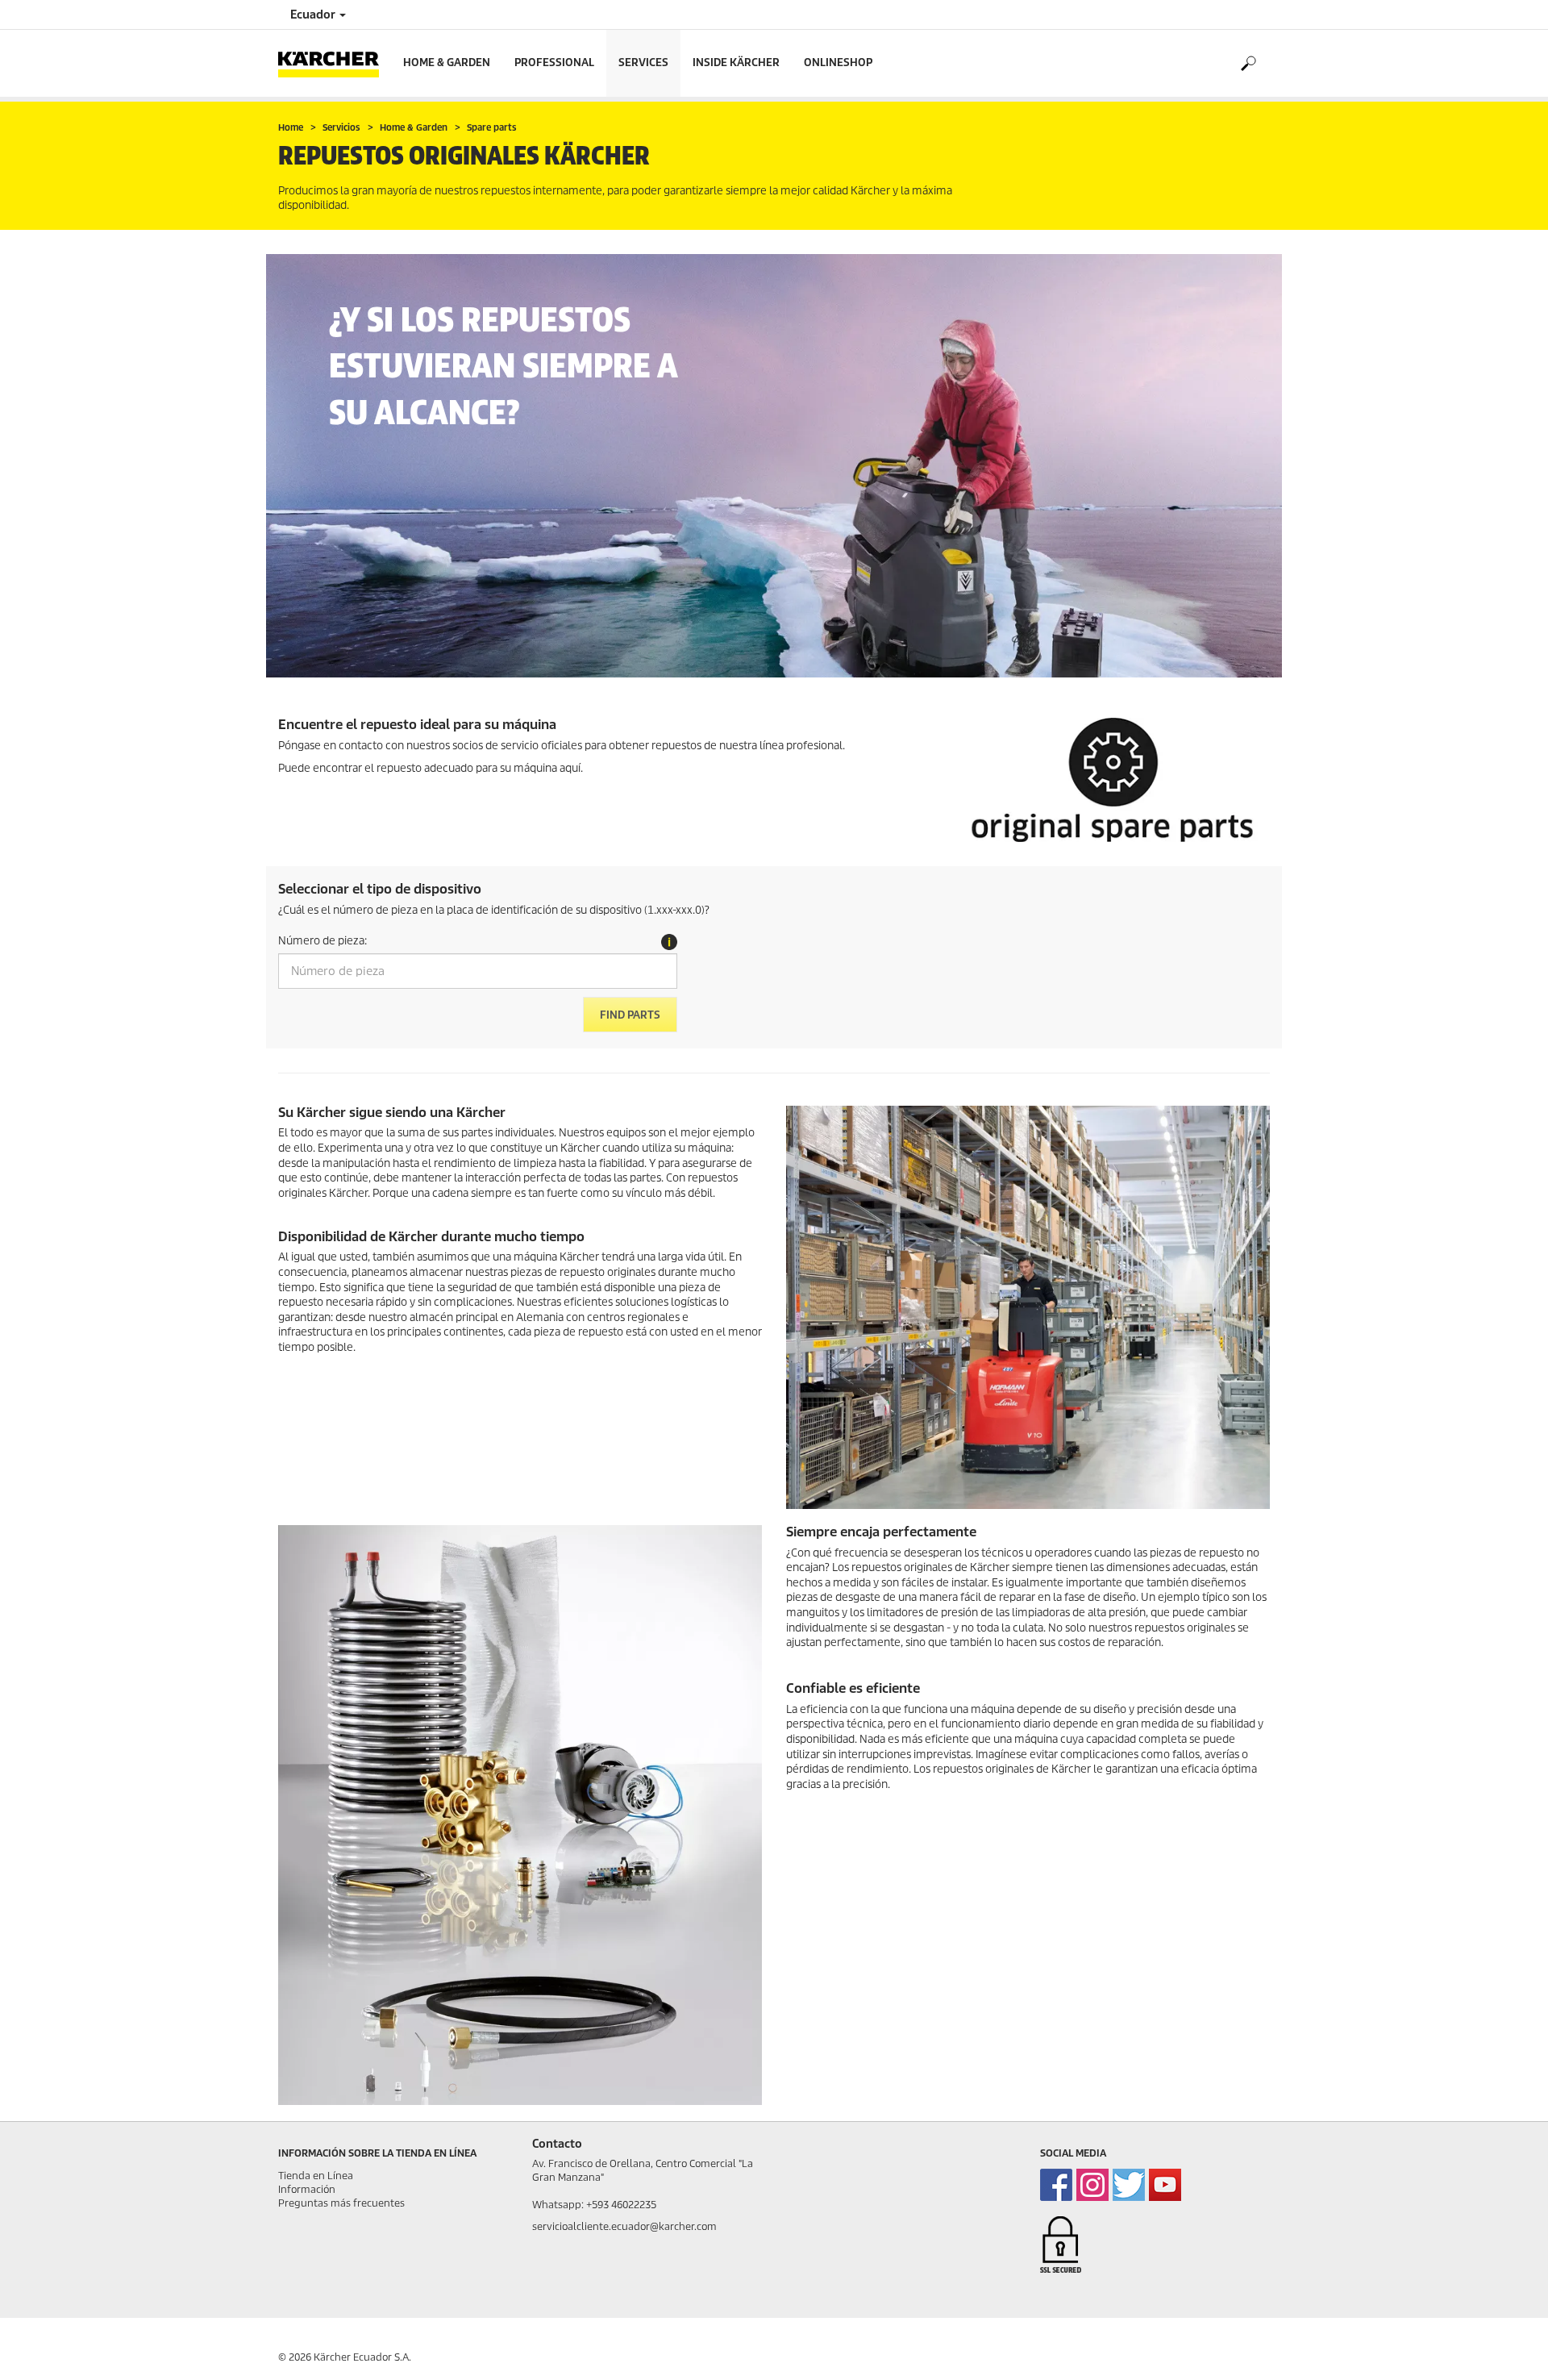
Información (307, 2189)
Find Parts (630, 1015)
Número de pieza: (322, 941)
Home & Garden (447, 63)
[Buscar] (1248, 64)
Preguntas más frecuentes (341, 2203)
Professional (554, 63)
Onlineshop (838, 63)
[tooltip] (669, 942)
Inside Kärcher (736, 63)
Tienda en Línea (316, 2176)
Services (643, 63)
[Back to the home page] (335, 63)
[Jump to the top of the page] (1508, 2349)
